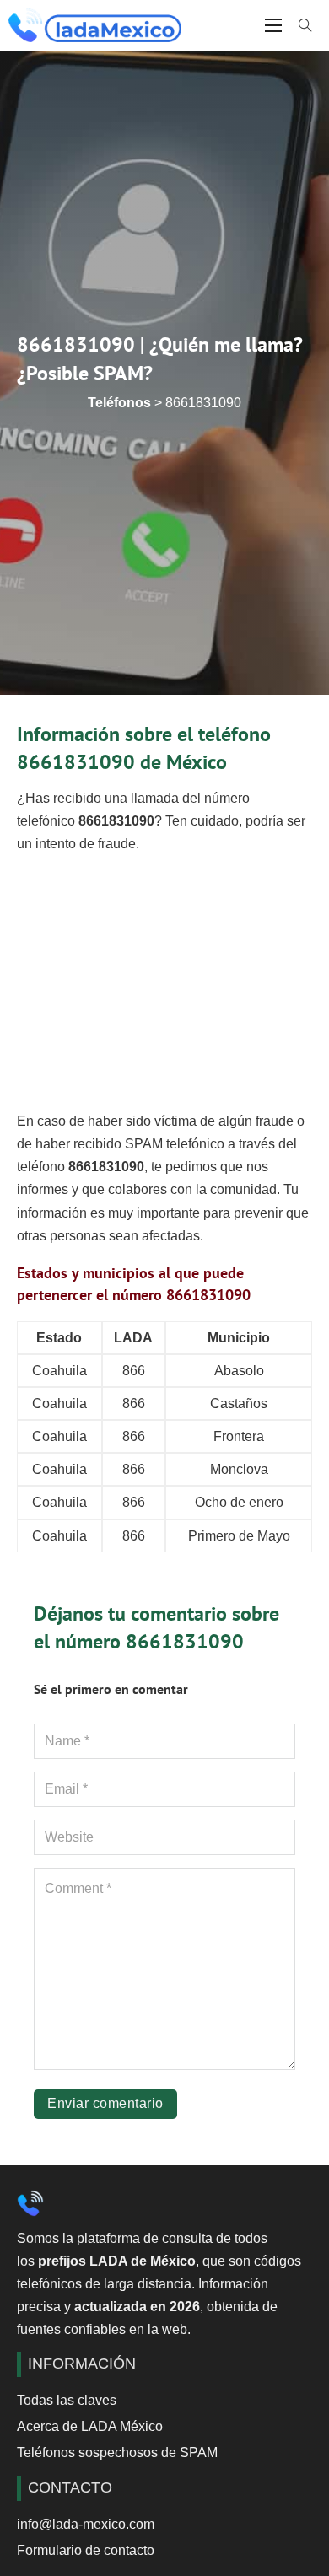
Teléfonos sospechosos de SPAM (117, 2452)
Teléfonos (119, 403)
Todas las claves (67, 2400)
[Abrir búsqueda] (305, 25)
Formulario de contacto (86, 2550)
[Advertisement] (164, 983)
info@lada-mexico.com (86, 2524)
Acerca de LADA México (90, 2426)
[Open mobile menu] (273, 25)
